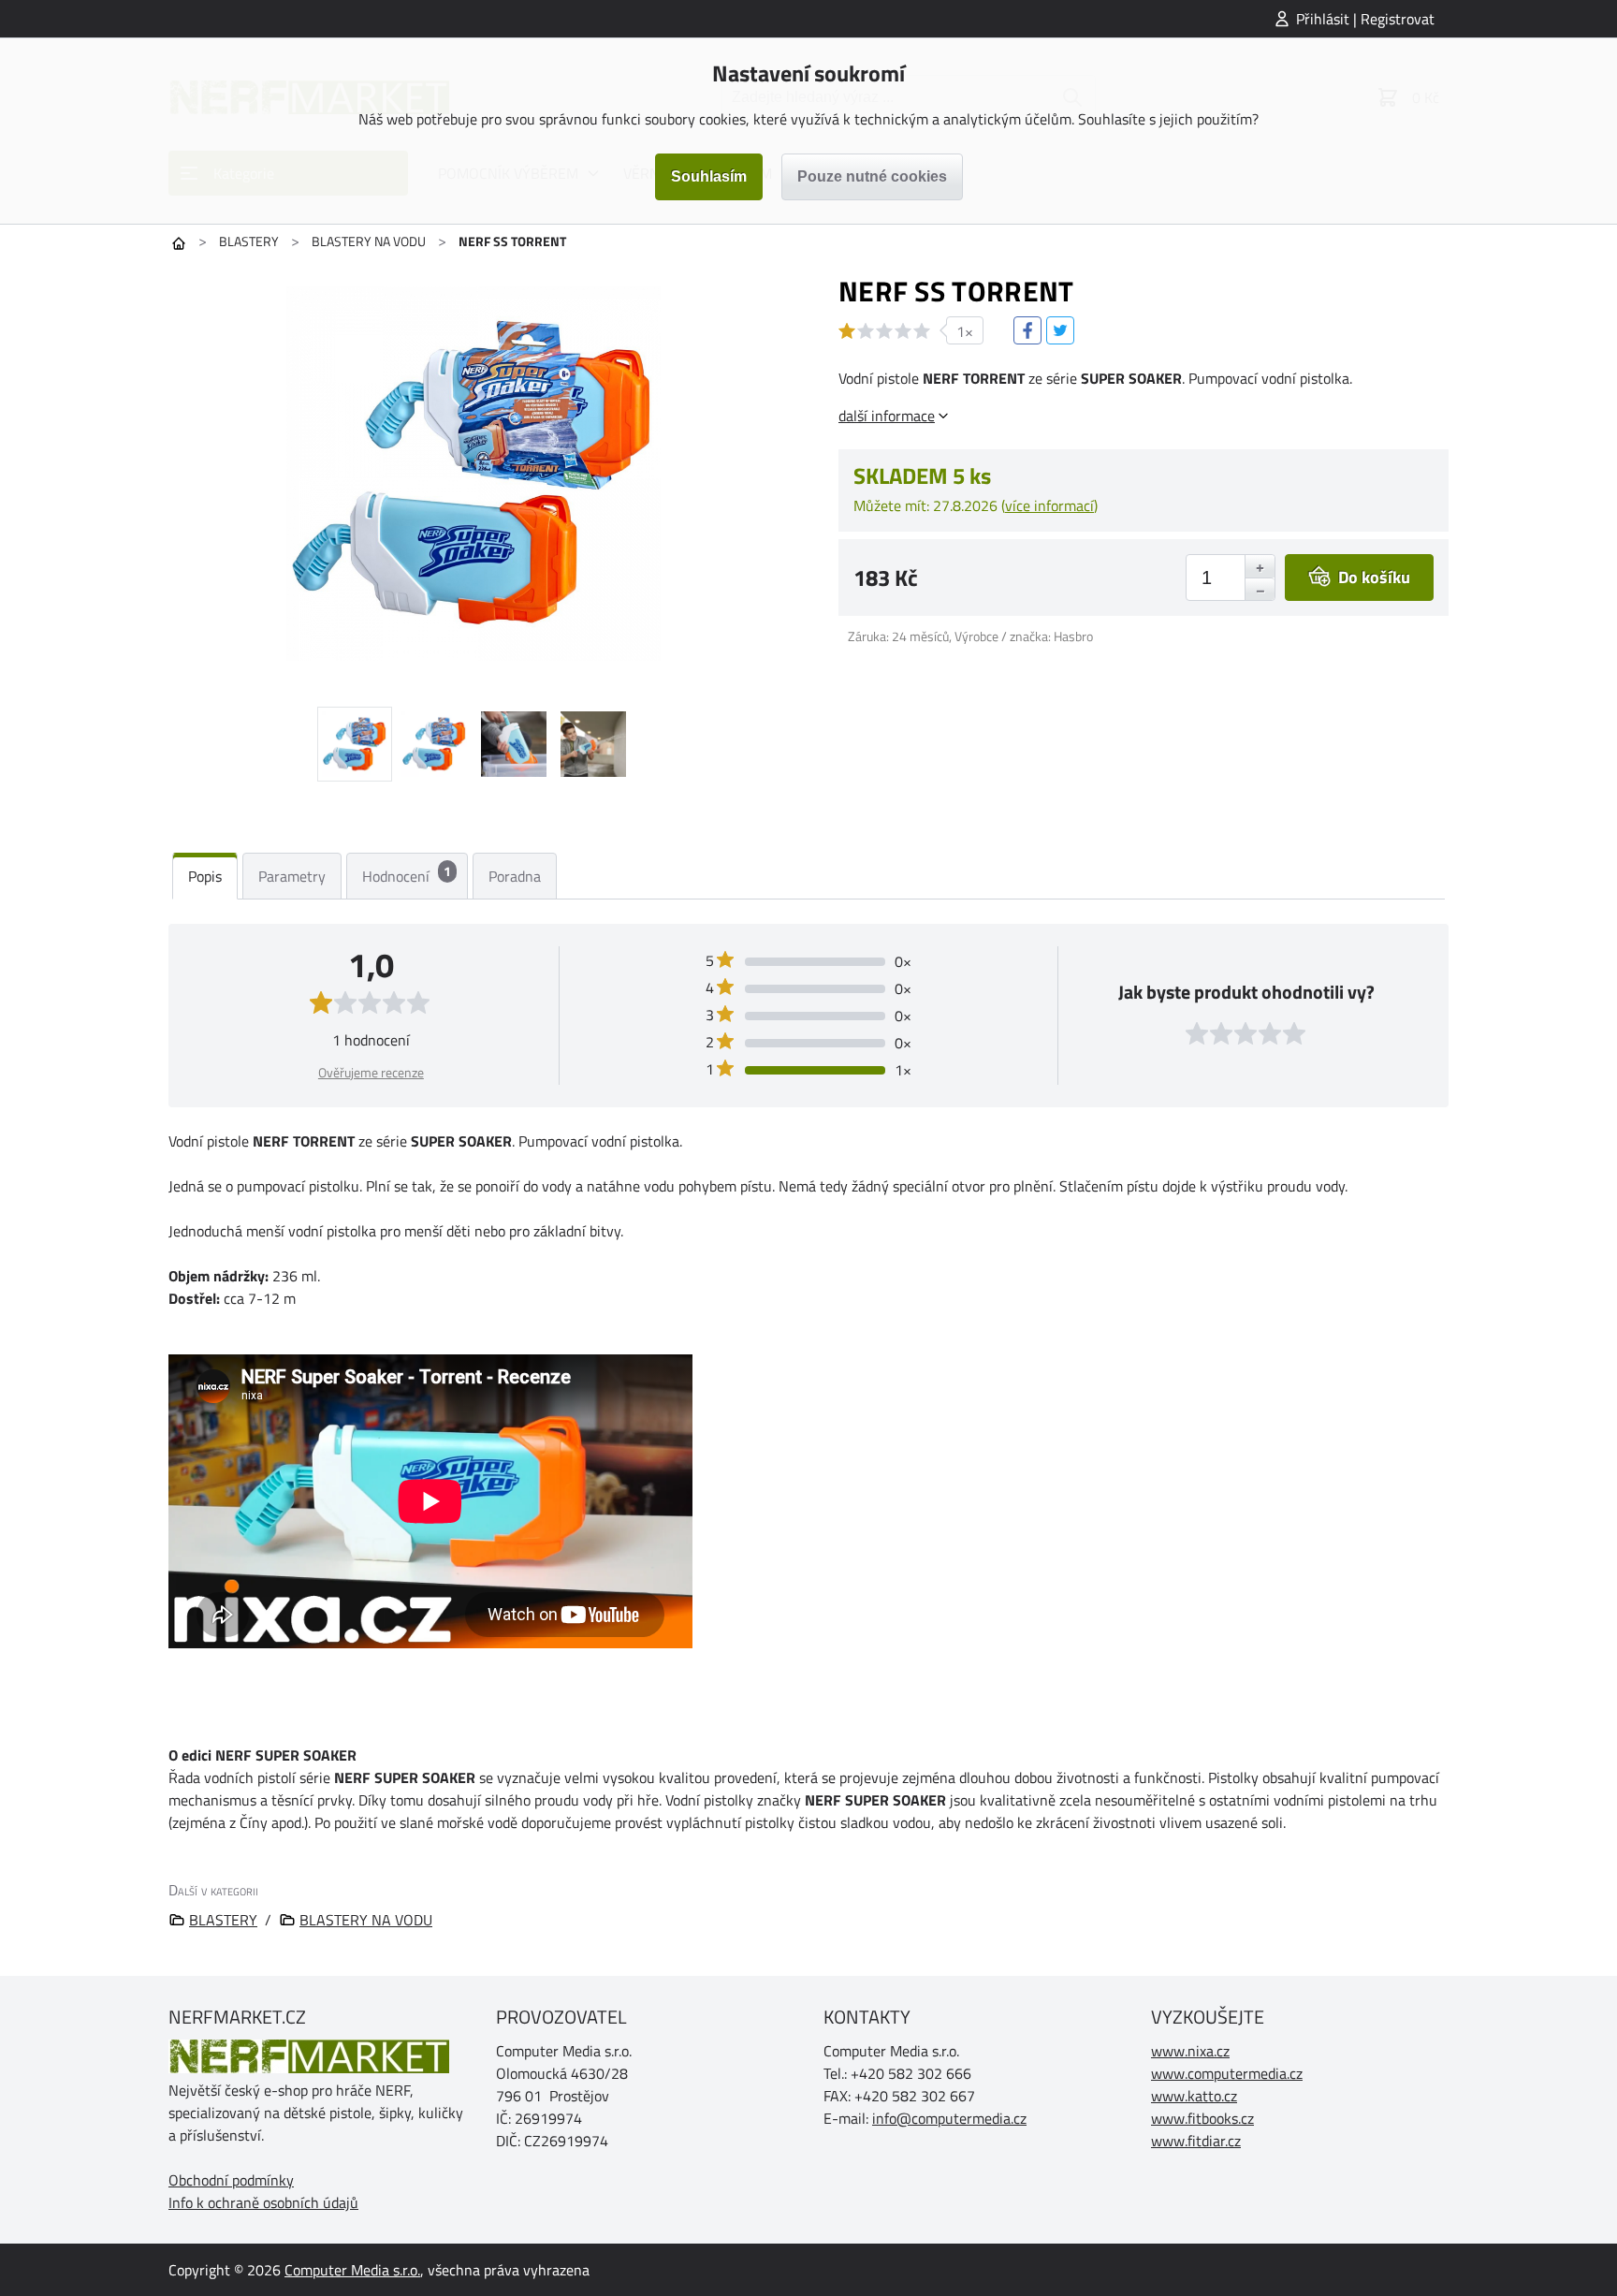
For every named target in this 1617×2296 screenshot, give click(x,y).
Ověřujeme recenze (371, 1072)
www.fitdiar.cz (1196, 2141)
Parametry (292, 876)
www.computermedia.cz (1227, 2073)
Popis (205, 876)
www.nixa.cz (1190, 2051)
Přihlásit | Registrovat (1365, 19)
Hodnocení (407, 874)
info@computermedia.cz (949, 2118)
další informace (887, 416)
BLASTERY (249, 241)
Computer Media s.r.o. (352, 2270)
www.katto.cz (1194, 2096)
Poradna (515, 876)
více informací (1049, 505)
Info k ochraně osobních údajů (263, 2202)
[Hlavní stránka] (179, 243)
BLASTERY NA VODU (369, 241)
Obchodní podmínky (231, 2180)
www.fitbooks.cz (1202, 2118)
